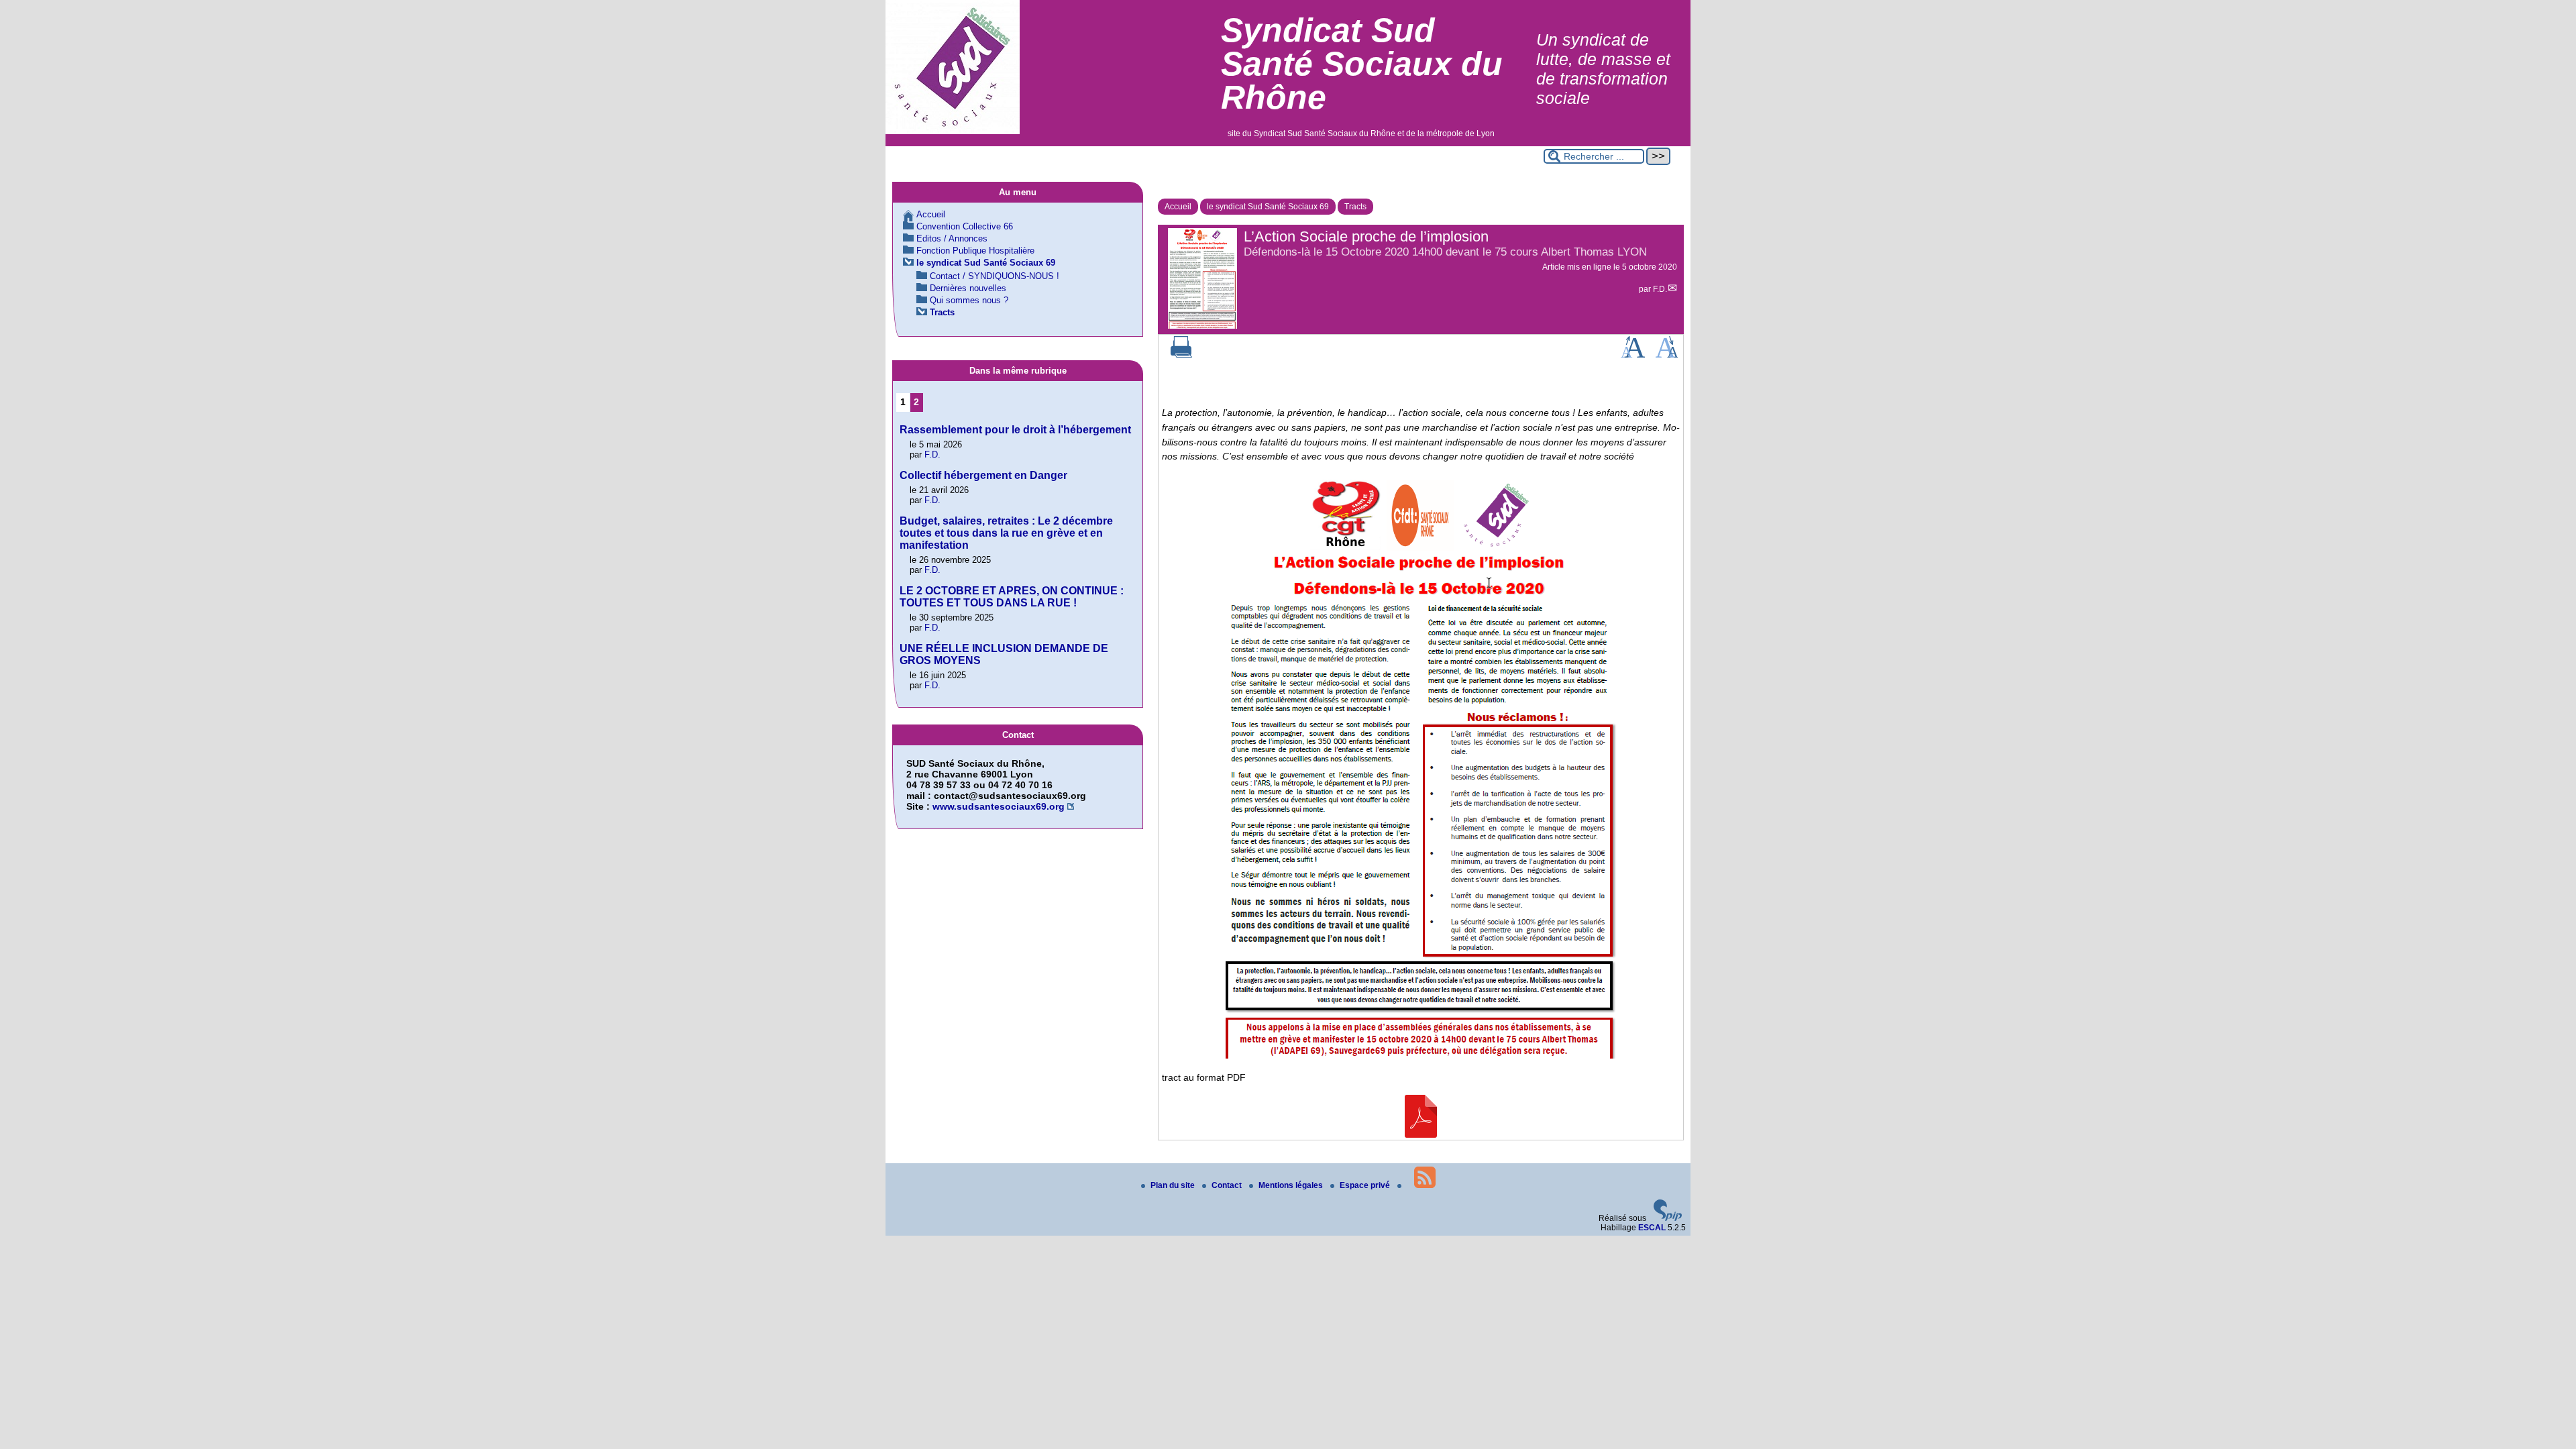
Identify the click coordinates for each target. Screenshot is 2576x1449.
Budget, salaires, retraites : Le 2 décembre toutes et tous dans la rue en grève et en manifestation (1006, 533)
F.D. (1660, 289)
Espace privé (1366, 1185)
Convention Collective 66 (965, 226)
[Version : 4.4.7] (1668, 1218)
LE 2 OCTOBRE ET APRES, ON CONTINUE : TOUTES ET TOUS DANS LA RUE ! (1012, 597)
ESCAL (1652, 1228)
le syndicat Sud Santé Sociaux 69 (1268, 207)
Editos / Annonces (952, 238)
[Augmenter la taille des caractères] (1633, 355)
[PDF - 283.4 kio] (1421, 1134)
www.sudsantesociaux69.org (999, 806)
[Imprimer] (1181, 355)
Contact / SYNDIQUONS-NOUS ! (995, 276)
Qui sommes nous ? (969, 300)
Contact (1228, 1185)
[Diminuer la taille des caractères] (1667, 355)
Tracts (1355, 207)
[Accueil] (953, 131)
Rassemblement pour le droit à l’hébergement (1015, 430)
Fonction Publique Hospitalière (975, 251)
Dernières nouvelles (968, 288)
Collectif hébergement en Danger (983, 475)
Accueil (1178, 207)
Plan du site (1174, 1185)
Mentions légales (1292, 1185)
